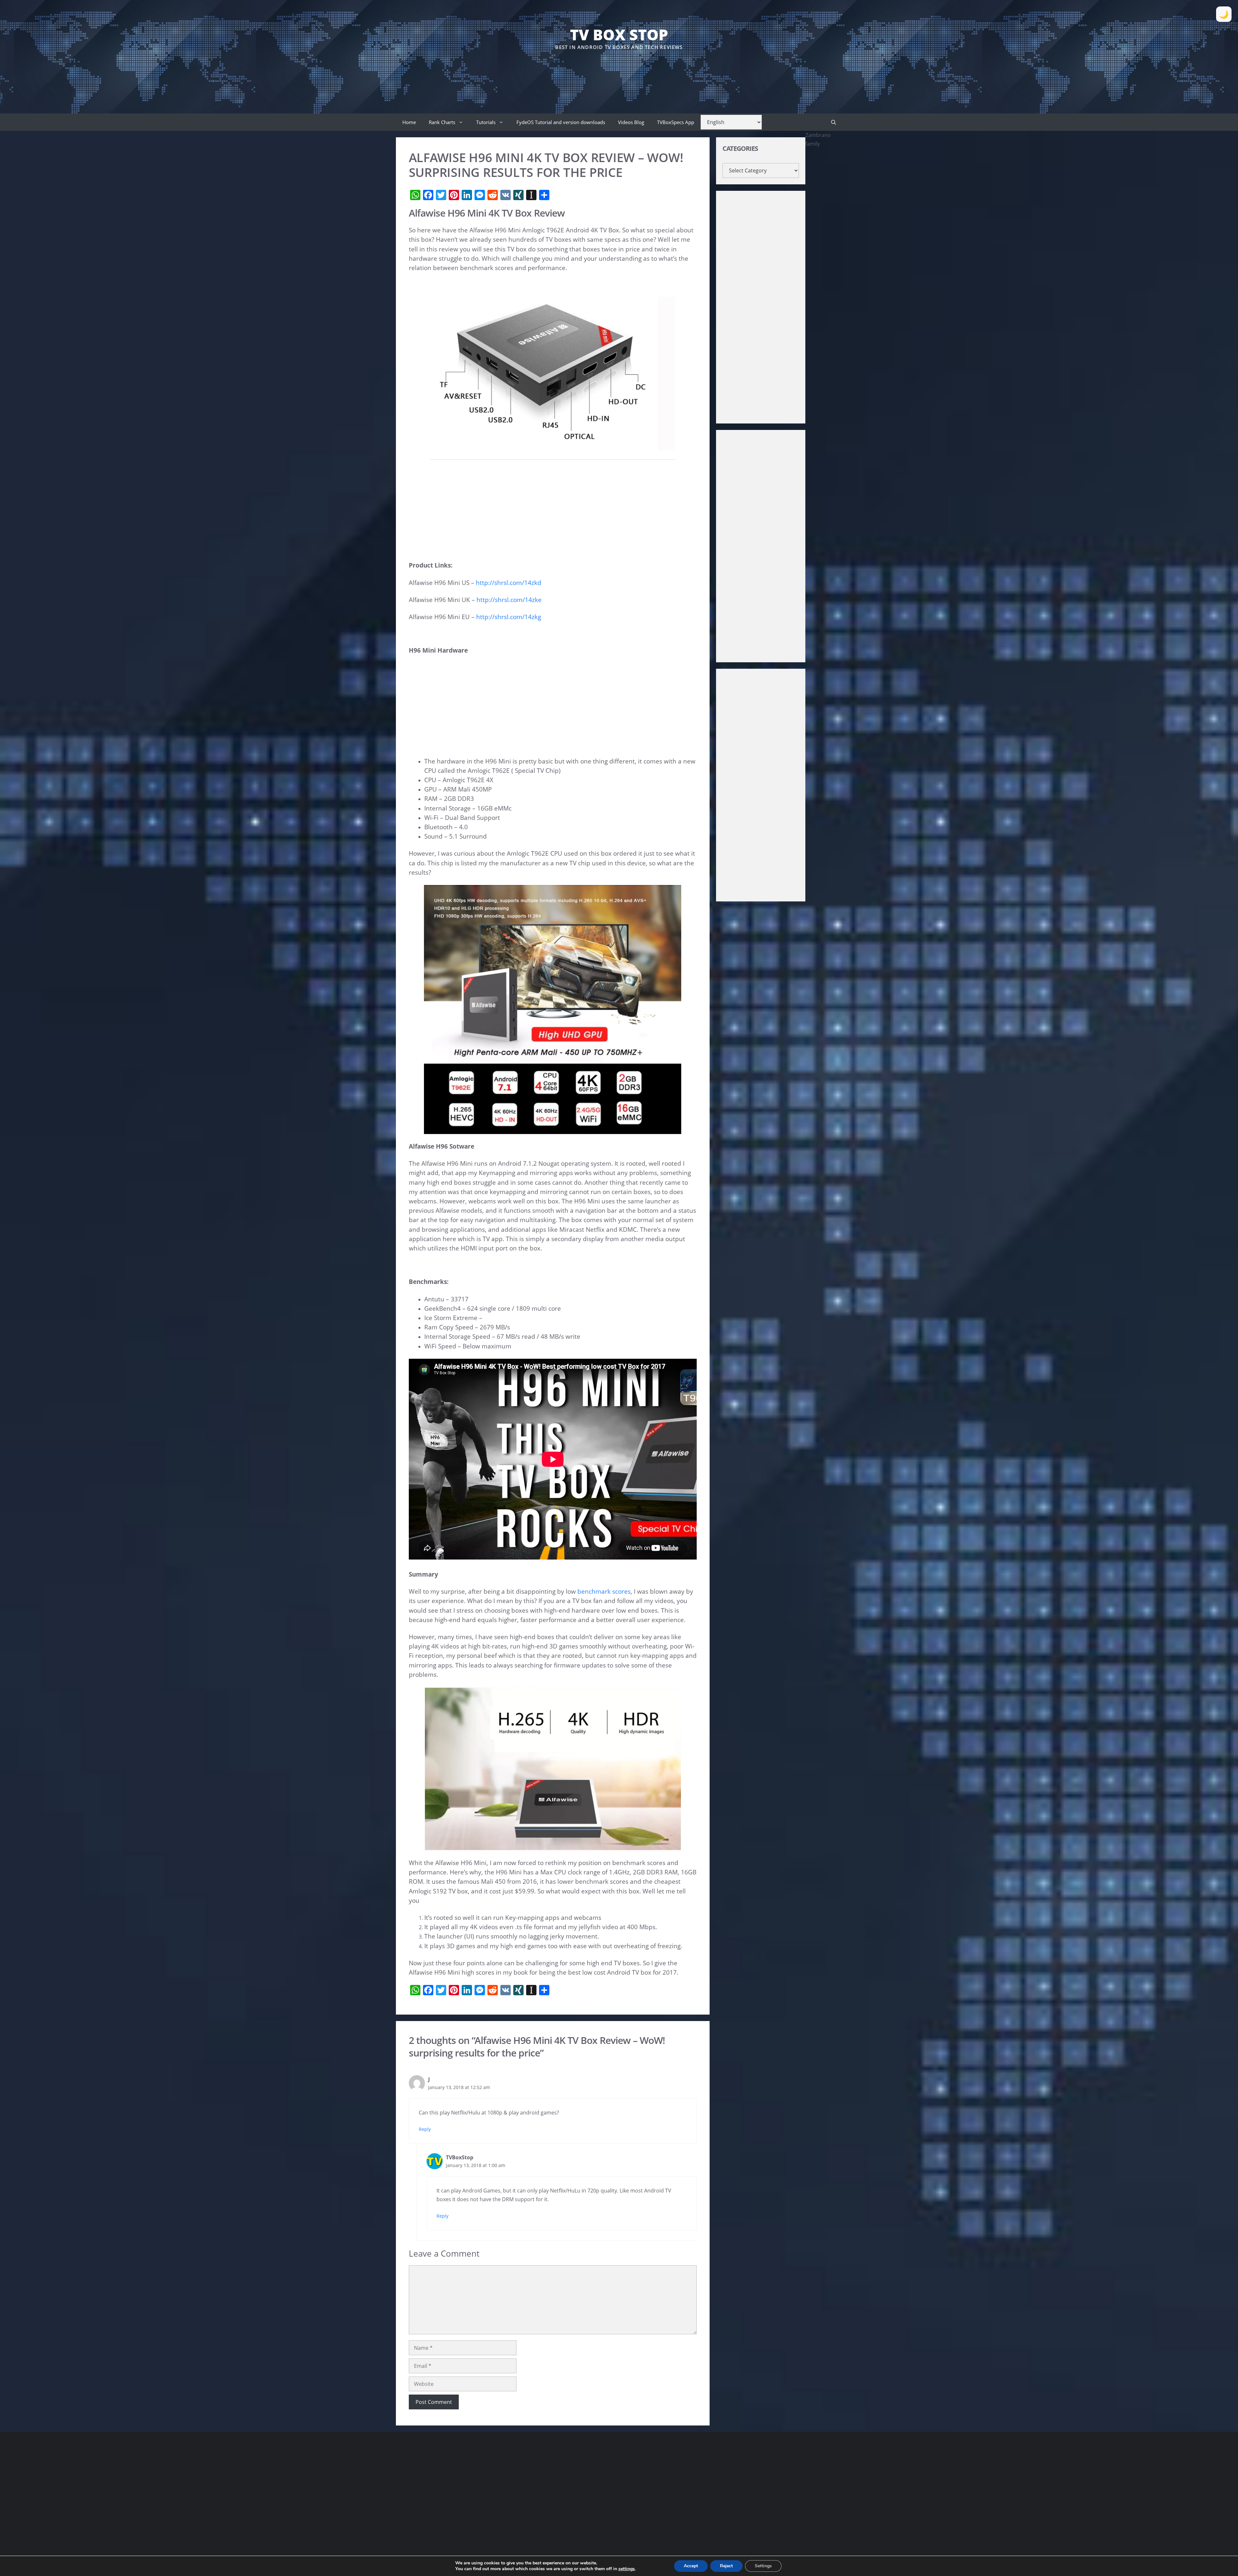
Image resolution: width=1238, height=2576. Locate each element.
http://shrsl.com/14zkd (509, 583)
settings (627, 2569)
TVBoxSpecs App (676, 122)
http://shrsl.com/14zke (509, 600)
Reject (726, 2566)
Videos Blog (631, 122)
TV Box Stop (619, 34)
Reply (425, 2129)
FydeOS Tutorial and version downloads (561, 122)
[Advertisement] (619, 71)
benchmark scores (604, 1591)
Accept (691, 2566)
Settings (763, 2566)
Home (409, 122)
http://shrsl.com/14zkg (509, 617)
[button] (834, 122)
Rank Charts (442, 122)
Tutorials (486, 122)
